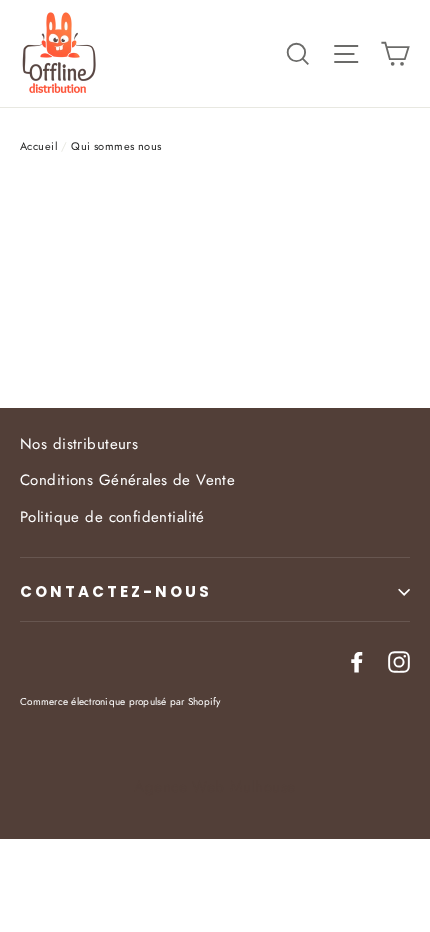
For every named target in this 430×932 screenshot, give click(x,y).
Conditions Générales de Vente (127, 480)
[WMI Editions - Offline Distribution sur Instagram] (399, 660)
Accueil (39, 146)
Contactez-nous (116, 591)
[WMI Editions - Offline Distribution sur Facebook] (357, 660)
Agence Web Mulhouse (214, 787)
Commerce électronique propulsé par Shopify (120, 701)
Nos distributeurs (79, 444)
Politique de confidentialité (112, 517)
